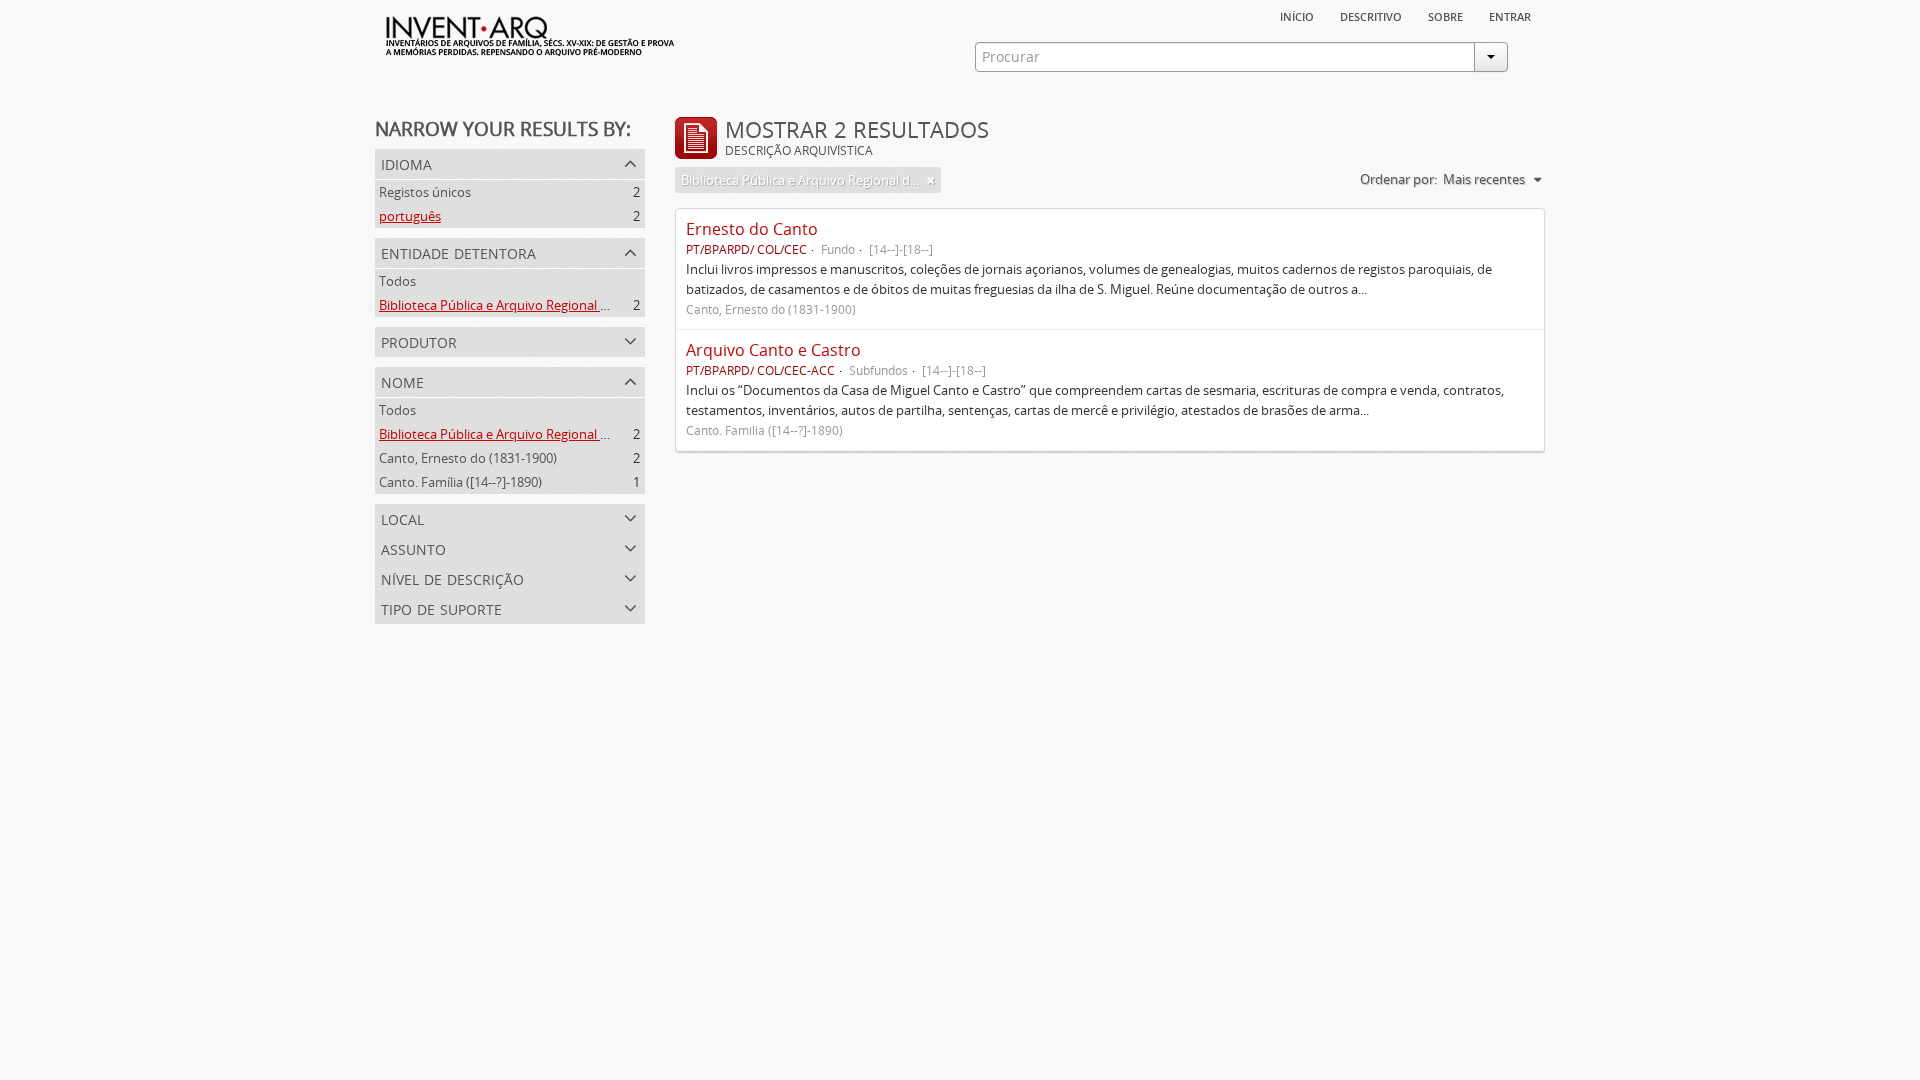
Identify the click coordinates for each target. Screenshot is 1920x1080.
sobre (1445, 15)
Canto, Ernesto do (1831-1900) (468, 458)
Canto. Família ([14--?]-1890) (460, 482)
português (410, 216)
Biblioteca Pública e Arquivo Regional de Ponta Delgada (542, 305)
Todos (397, 281)
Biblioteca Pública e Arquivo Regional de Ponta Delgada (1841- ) (565, 434)
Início (1297, 15)
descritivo (1371, 15)
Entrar (1510, 15)
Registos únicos (425, 192)
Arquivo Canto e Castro (773, 350)
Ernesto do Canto (752, 229)
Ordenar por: (1398, 179)
